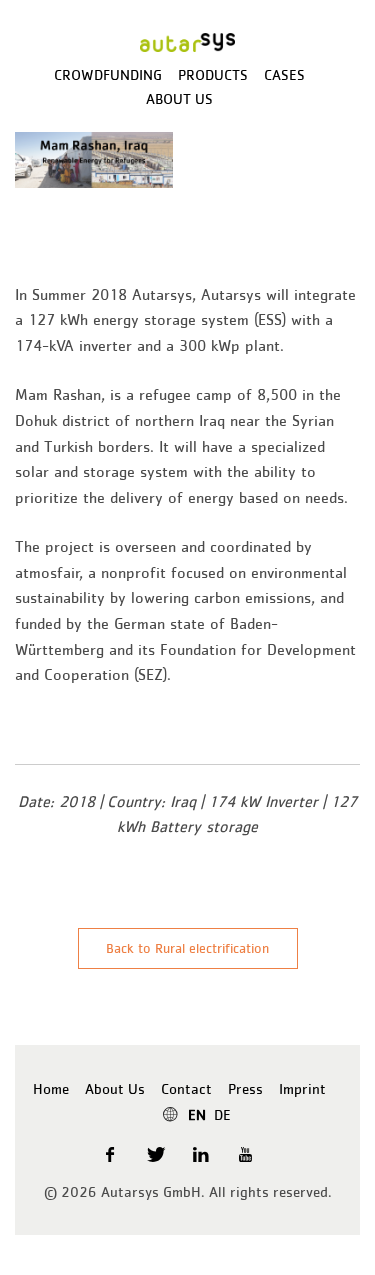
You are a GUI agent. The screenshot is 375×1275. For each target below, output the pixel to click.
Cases (284, 74)
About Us (179, 98)
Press (245, 1088)
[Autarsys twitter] (156, 1153)
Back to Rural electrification (187, 948)
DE (222, 1114)
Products (213, 74)
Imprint (302, 1088)
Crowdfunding (108, 74)
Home (51, 1088)
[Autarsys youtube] (247, 1153)
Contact (186, 1088)
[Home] (187, 40)
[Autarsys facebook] (111, 1153)
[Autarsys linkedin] (202, 1153)
